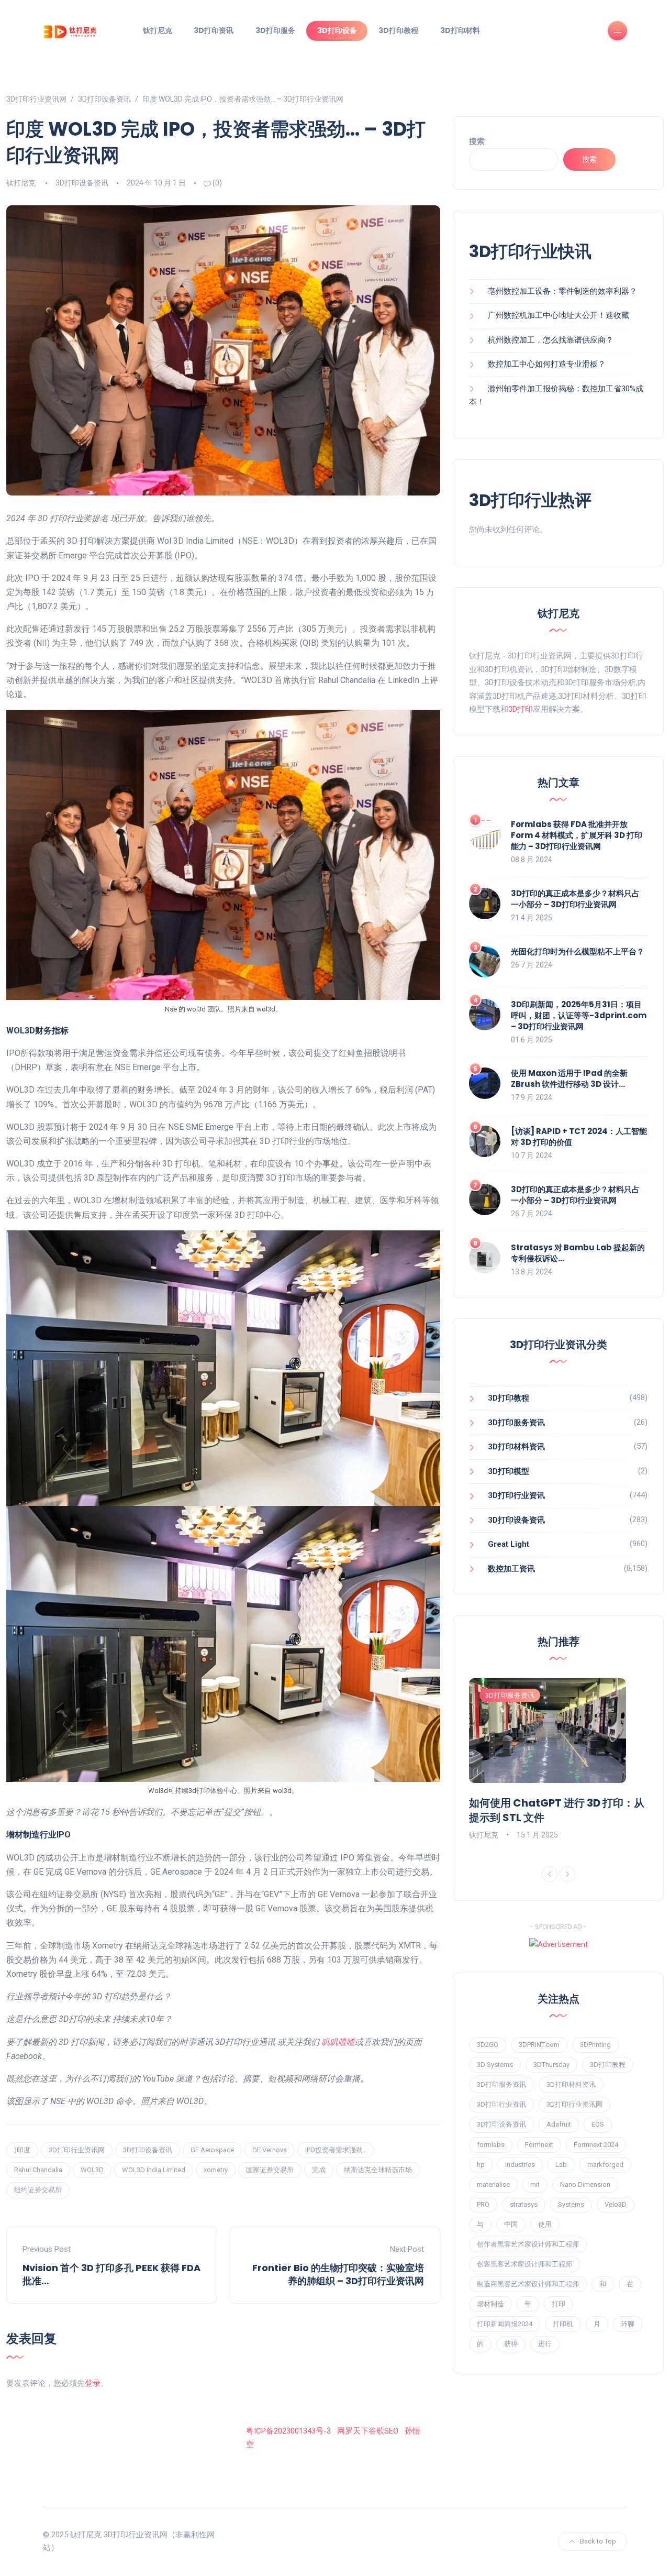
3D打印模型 (509, 1471)
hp (481, 2165)
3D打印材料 (460, 30)
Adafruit (559, 2124)
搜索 (477, 141)
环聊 (628, 2324)
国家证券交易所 (270, 2170)
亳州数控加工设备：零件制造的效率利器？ (562, 291)
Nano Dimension (585, 2184)
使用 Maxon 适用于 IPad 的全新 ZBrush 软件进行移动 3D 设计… (569, 1078)
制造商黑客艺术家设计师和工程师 (528, 2284)
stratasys (524, 2204)
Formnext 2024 (596, 2145)
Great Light (509, 1544)
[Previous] (550, 1874)
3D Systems (495, 2065)
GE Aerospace (212, 2150)
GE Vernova (270, 2150)
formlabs (491, 2145)
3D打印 (521, 709)
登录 (93, 2383)
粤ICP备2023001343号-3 (288, 2431)
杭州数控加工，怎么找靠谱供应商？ (551, 340)
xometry (216, 2170)
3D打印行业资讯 (516, 1495)
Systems (571, 2204)
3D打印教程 (398, 30)
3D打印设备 (337, 30)
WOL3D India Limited (154, 2170)
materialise (493, 2184)
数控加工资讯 (511, 1569)
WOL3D (92, 2170)
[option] (558, 1760)
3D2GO (488, 2045)
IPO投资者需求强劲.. (336, 2150)
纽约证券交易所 (38, 2190)
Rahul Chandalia (38, 2170)
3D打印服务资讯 (516, 1423)
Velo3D (616, 2204)
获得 (511, 2344)
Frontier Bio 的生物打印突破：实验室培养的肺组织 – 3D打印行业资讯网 (338, 2274)
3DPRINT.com (539, 2045)
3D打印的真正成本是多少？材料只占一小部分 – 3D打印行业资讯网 (575, 899)
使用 (545, 2224)
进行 (545, 2344)
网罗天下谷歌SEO (368, 2431)
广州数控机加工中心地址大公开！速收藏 (559, 315)
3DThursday (551, 2065)
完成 (319, 2170)
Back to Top (598, 2541)
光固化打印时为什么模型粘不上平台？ (578, 951)
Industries (520, 2165)
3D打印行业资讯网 (77, 2150)
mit (535, 2184)
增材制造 (490, 2304)
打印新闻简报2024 (505, 2324)
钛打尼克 (158, 30)
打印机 (563, 2324)
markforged (605, 2165)
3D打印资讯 (214, 30)
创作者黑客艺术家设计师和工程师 (528, 2244)
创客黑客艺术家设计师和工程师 (524, 2264)
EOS (598, 2124)
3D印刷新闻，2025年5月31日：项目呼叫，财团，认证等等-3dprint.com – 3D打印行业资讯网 (579, 1015)
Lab (561, 2165)
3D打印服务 (275, 30)
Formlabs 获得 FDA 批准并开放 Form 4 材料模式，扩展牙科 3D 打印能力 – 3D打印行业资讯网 (577, 835)
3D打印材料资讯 (516, 1447)
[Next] (567, 1874)
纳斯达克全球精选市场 (378, 2170)
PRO (483, 2204)
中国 (511, 2224)
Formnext (539, 2145)
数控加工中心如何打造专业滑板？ (547, 364)
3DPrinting (595, 2045)
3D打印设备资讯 (82, 183)
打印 (559, 2304)
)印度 (22, 2150)
